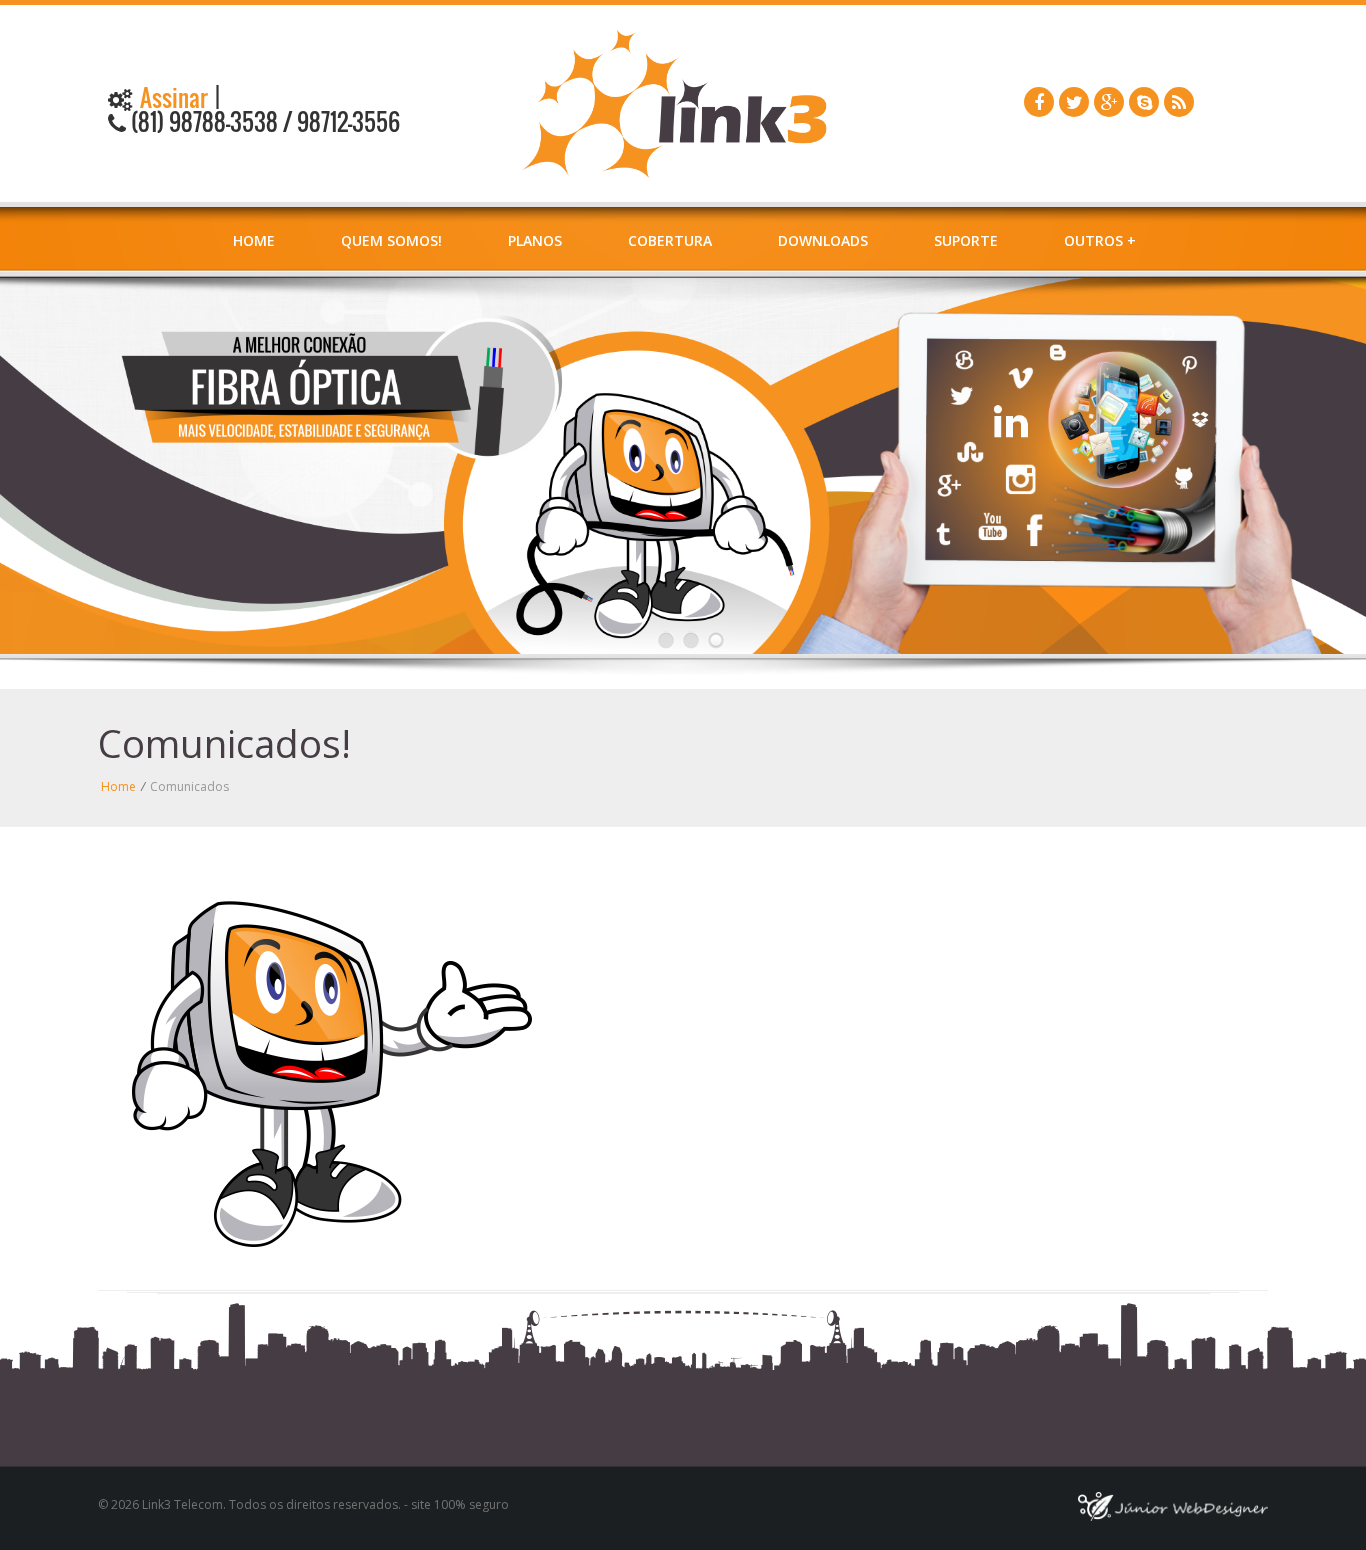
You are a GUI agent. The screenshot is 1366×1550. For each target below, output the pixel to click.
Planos (535, 240)
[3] (716, 640)
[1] (666, 640)
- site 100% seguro (455, 1504)
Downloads (823, 240)
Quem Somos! (391, 240)
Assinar (171, 98)
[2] (691, 640)
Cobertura (670, 240)
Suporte (966, 240)
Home (254, 240)
